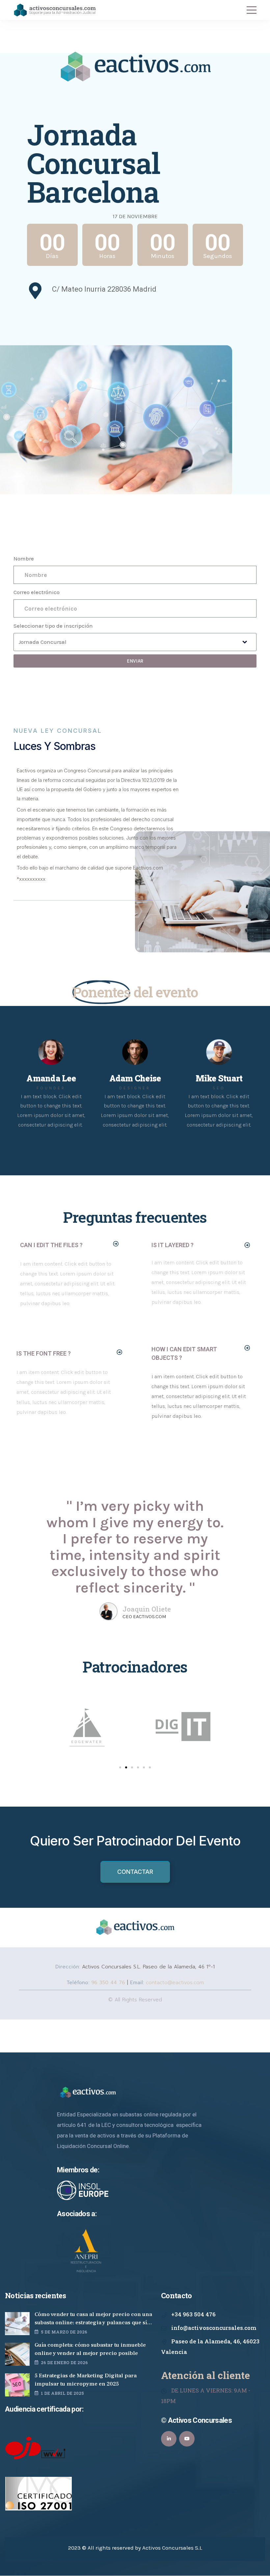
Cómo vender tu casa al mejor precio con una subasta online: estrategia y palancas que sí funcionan (93, 2319)
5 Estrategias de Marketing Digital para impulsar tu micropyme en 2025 (86, 2380)
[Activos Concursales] (55, 10)
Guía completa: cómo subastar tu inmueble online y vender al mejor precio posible (90, 2349)
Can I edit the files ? (51, 1245)
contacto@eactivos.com (175, 1983)
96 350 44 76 (107, 1983)
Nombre (24, 558)
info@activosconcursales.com (214, 2328)
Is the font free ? (44, 1353)
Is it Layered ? (173, 1245)
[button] (69, 1245)
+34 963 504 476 (193, 2314)
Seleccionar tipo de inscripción (53, 626)
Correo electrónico (37, 592)
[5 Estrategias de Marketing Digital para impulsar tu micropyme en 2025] (17, 2385)
